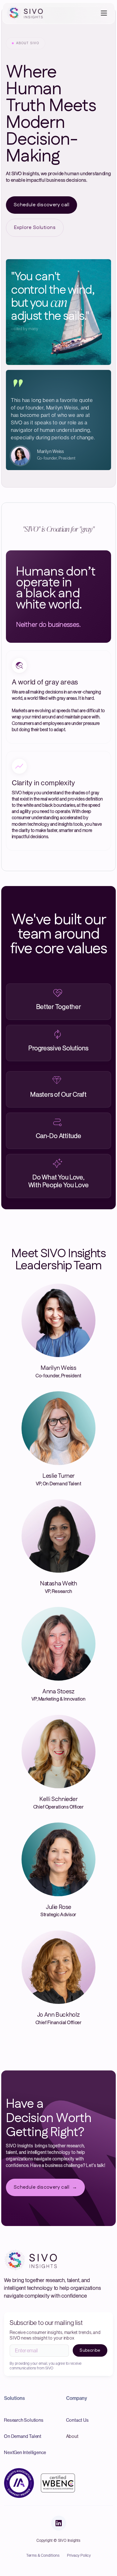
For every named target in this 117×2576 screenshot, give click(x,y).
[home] (27, 13)
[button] (105, 13)
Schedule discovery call (41, 205)
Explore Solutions (35, 228)
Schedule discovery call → (45, 2187)
